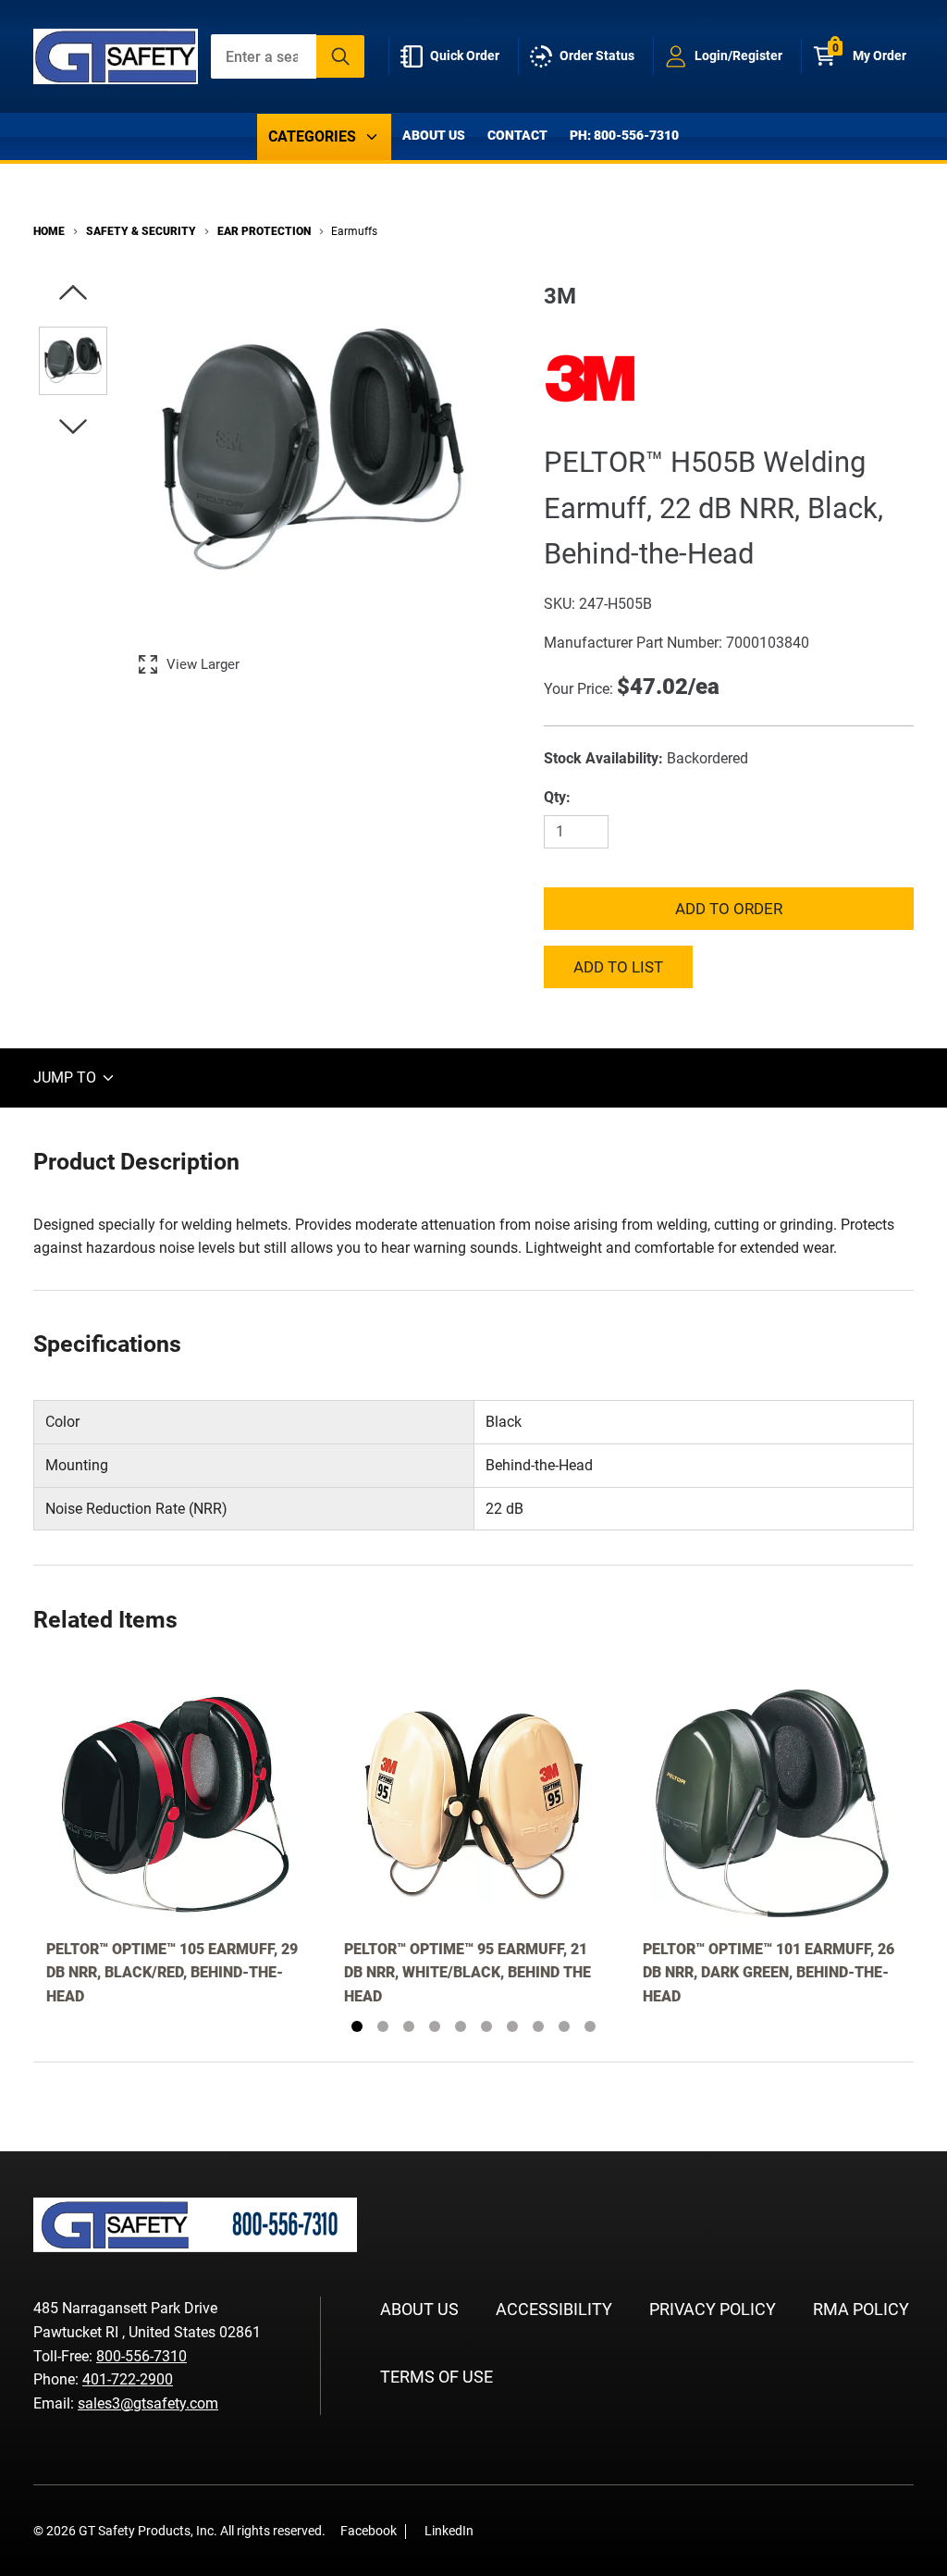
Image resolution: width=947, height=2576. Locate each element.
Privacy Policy (713, 2309)
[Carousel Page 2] (383, 2026)
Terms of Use (437, 2377)
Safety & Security (141, 231)
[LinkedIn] (525, 2530)
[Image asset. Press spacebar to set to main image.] (73, 361)
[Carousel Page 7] (512, 2026)
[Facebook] (498, 2530)
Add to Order (729, 909)
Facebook (369, 2531)
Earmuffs (354, 231)
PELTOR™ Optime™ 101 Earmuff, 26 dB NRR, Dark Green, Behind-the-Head (769, 1973)
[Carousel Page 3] (409, 2026)
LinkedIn (449, 2531)
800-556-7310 (141, 2356)
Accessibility (554, 2309)
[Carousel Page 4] (435, 2026)
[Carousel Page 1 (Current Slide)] (357, 2026)
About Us (434, 135)
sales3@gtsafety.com (148, 2403)
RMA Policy (861, 2309)
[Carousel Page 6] (486, 2026)
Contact (517, 135)
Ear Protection (264, 231)
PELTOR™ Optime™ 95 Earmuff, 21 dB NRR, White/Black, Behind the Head (467, 1973)
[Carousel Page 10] (590, 2026)
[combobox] (288, 56)
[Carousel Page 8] (538, 2026)
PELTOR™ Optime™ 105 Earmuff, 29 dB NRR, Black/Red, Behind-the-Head (172, 1973)
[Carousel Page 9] (564, 2026)
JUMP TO (67, 1077)
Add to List (618, 967)
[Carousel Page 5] (461, 2026)
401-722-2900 (128, 2379)
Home (49, 231)
